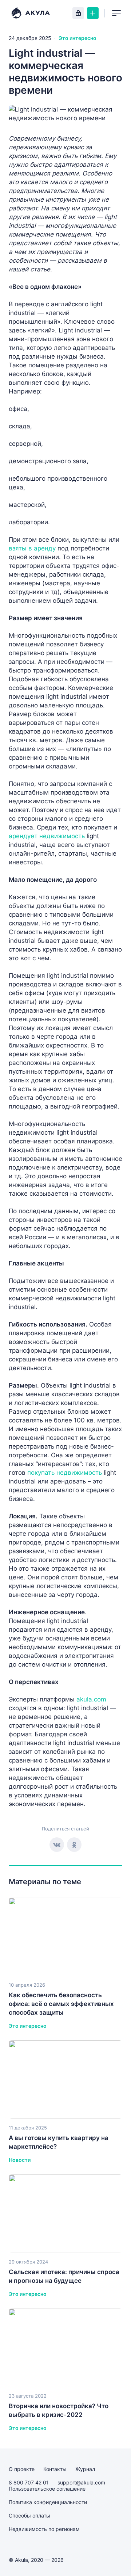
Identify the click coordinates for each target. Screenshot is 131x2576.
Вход (78, 13)
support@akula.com (81, 2482)
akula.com (91, 1699)
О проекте (22, 2469)
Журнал (85, 2469)
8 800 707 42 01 (29, 2482)
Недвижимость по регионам (44, 2529)
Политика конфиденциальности (48, 2502)
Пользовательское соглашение (47, 2489)
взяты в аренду (32, 548)
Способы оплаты (29, 2516)
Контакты (55, 2469)
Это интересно (78, 38)
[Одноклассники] (74, 1845)
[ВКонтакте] (57, 1845)
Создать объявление (93, 13)
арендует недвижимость (48, 836)
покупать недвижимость (65, 1473)
